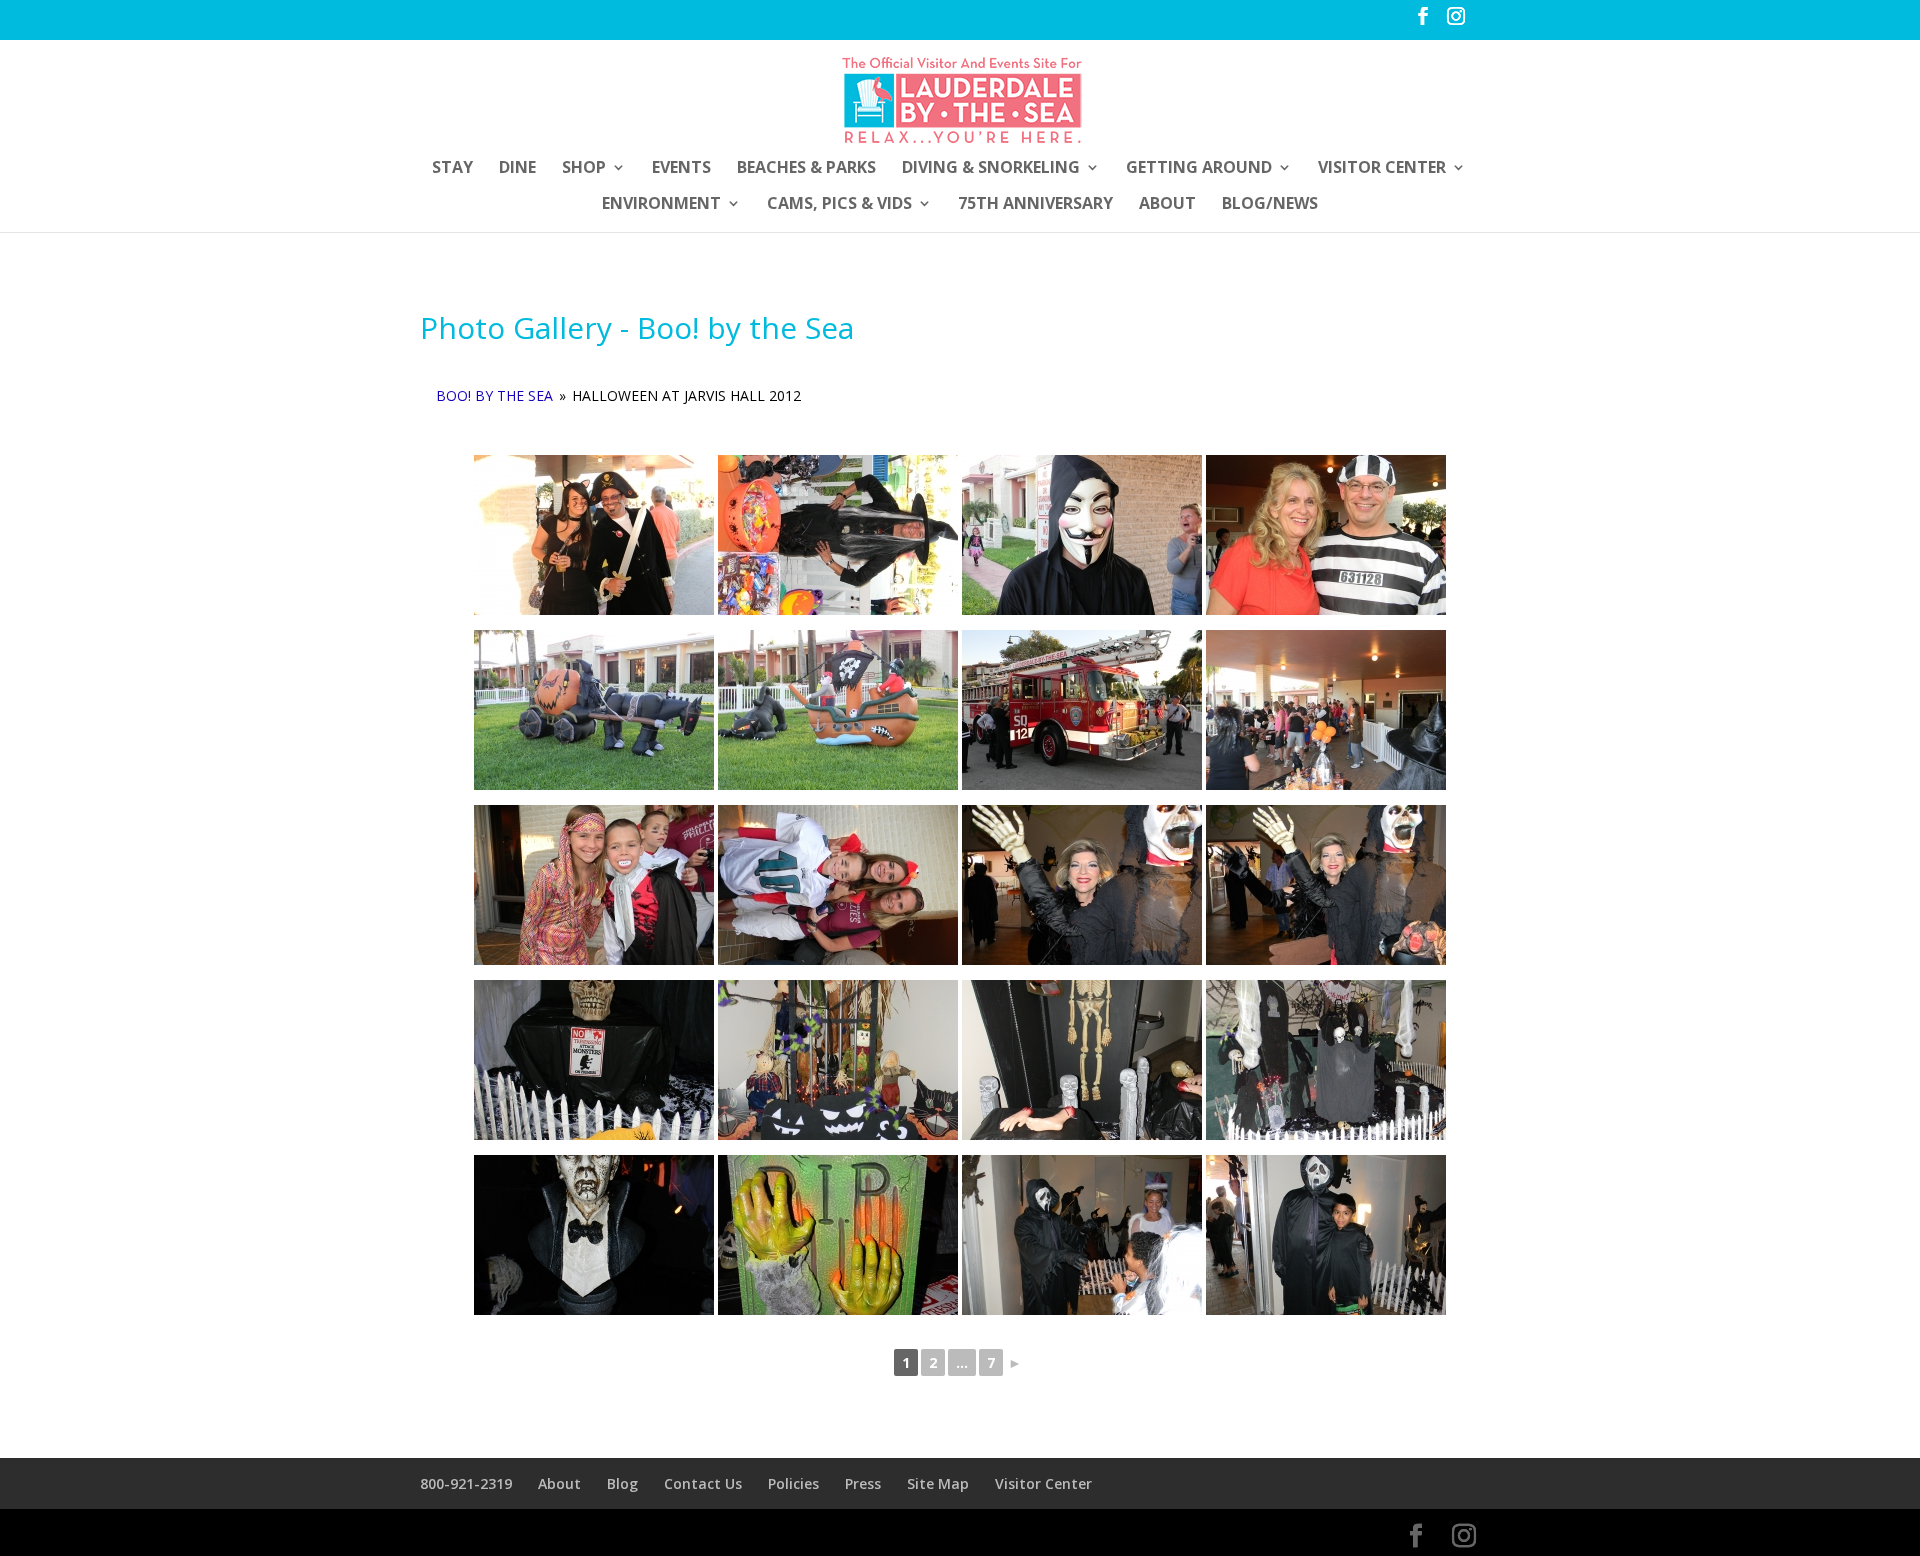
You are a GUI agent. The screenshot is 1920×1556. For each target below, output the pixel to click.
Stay (452, 169)
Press (863, 1483)
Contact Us (703, 1483)
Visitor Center (1382, 169)
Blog (622, 1483)
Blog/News (1270, 205)
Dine (517, 169)
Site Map (938, 1483)
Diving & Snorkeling (991, 169)
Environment (661, 205)
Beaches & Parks (806, 169)
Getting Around (1199, 169)
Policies (793, 1483)
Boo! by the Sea (494, 395)
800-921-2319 (466, 1483)
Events (681, 169)
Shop (584, 169)
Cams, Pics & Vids (839, 205)
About (1167, 205)
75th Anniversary (1035, 205)
